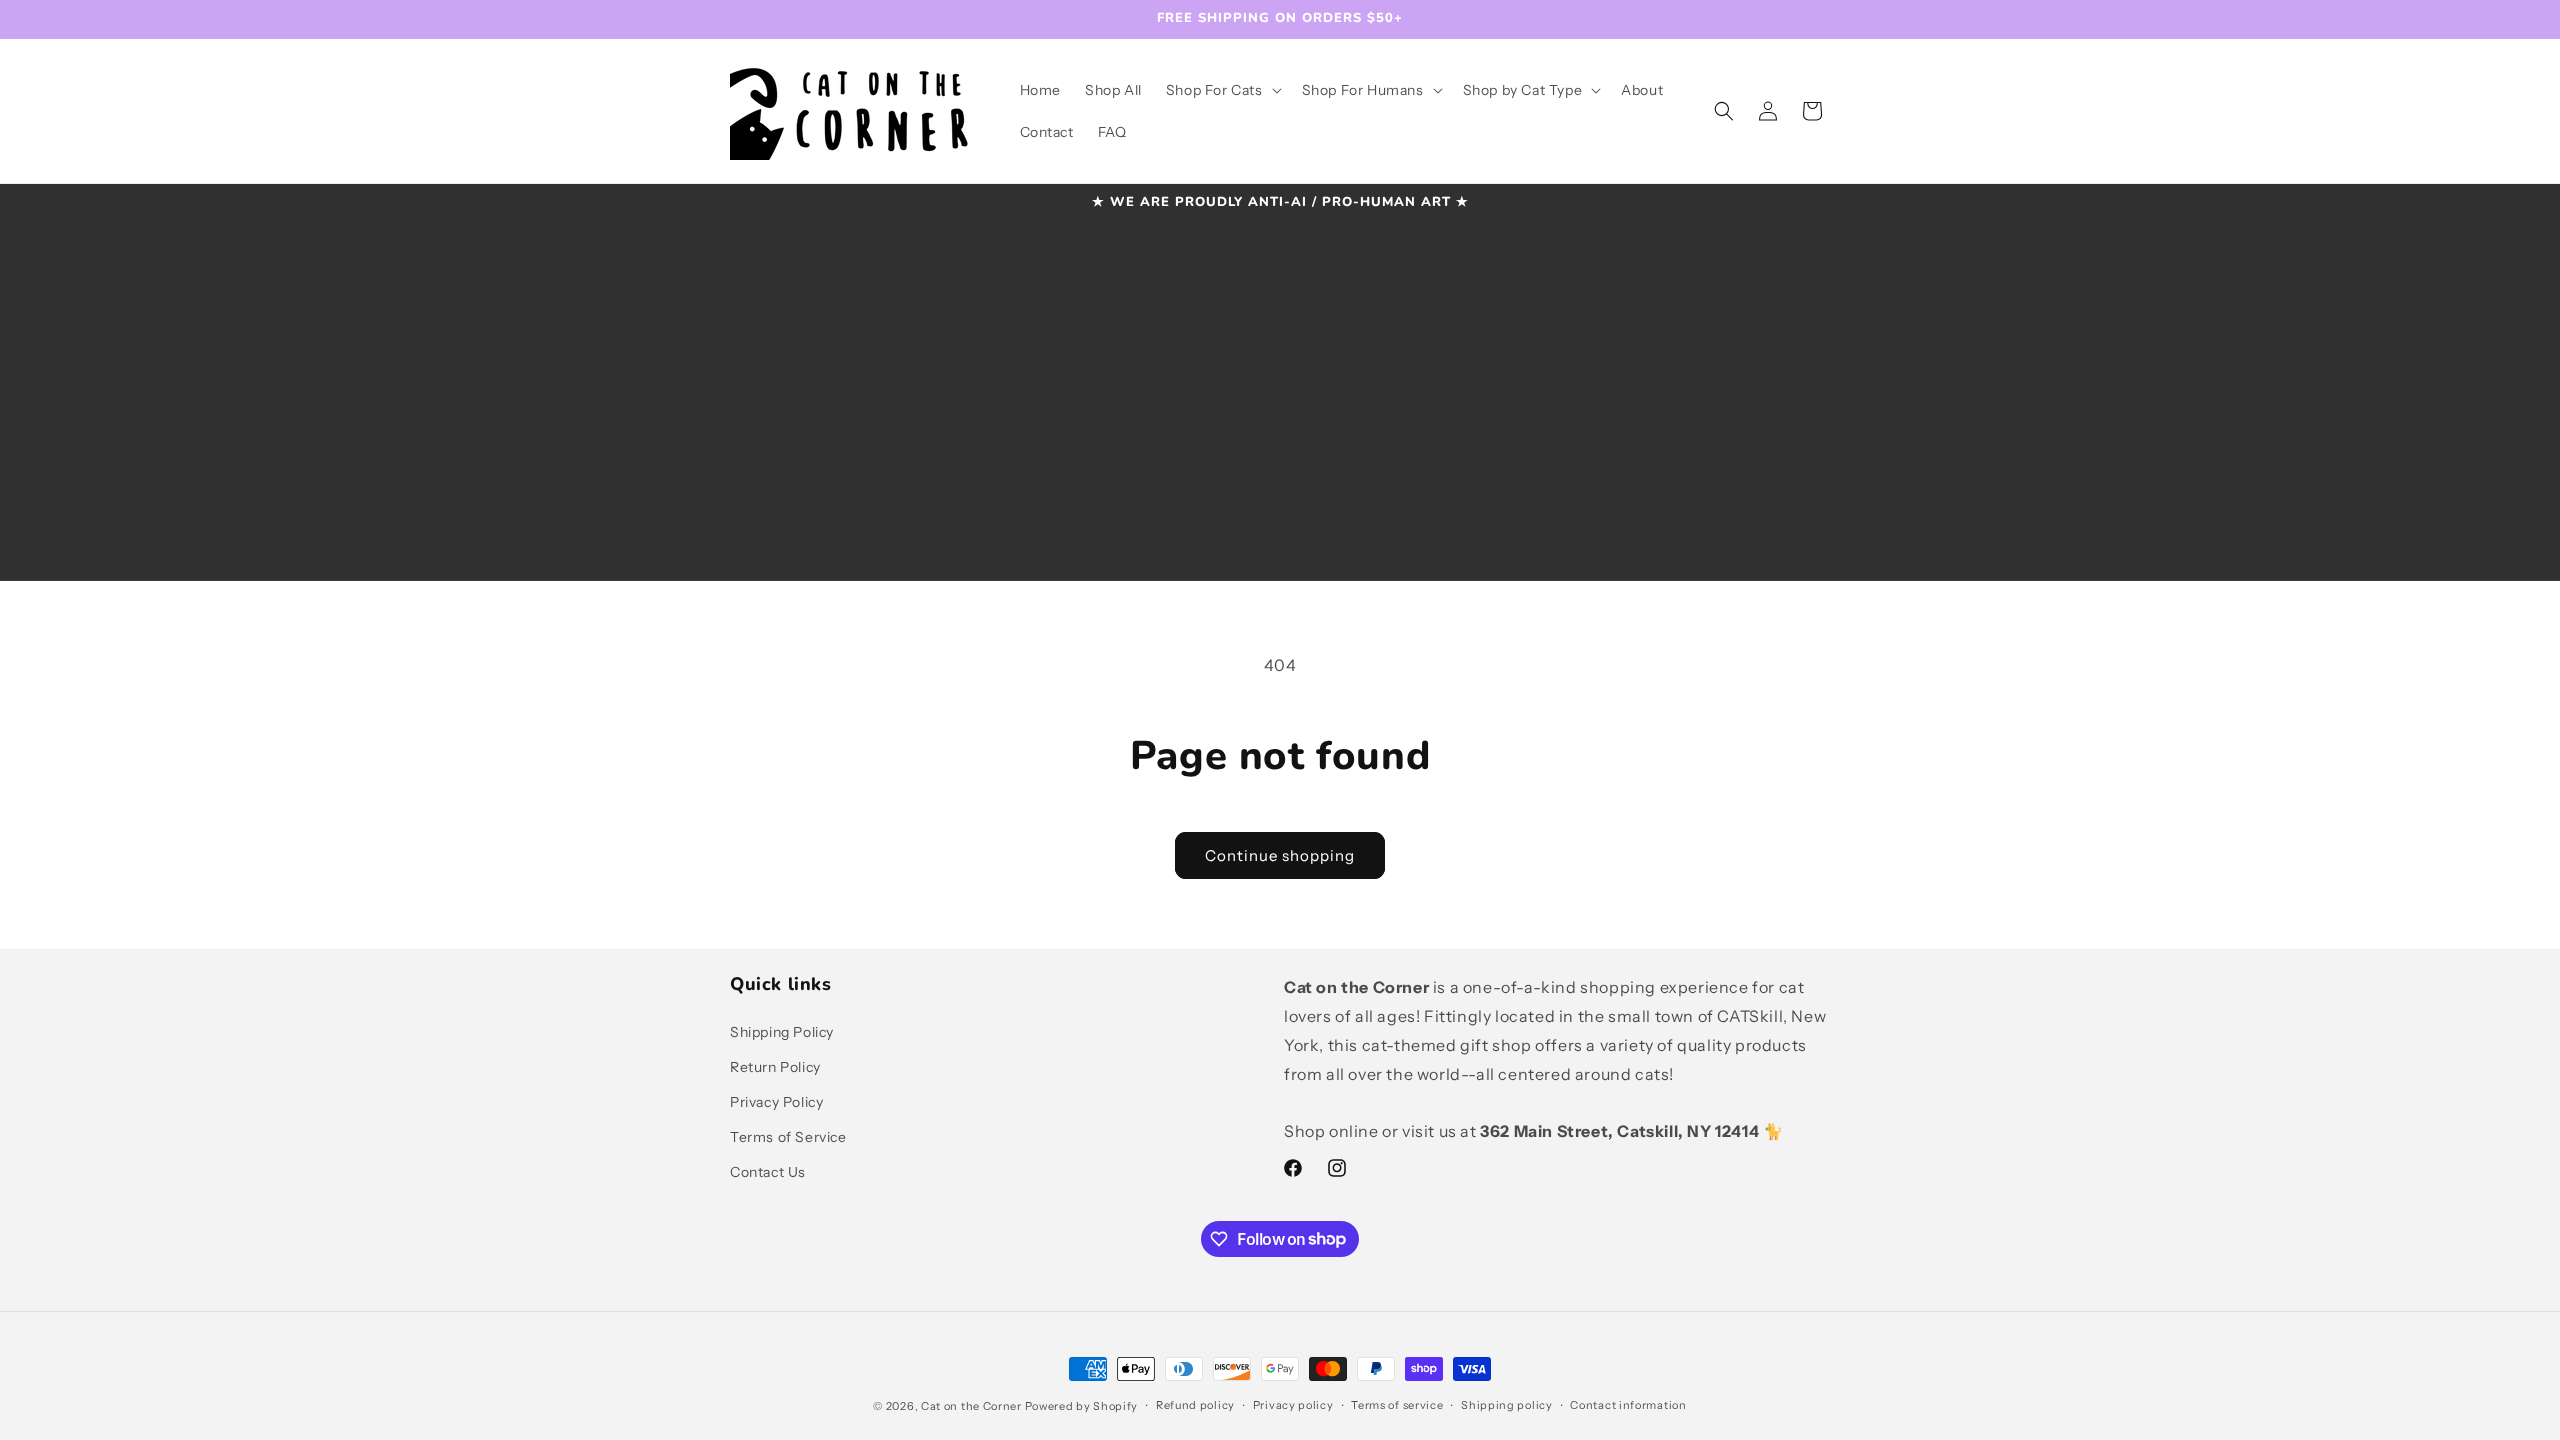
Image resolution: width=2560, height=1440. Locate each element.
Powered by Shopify (1082, 1406)
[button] (1222, 90)
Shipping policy (1507, 1405)
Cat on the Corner (971, 1406)
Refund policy (1195, 1405)
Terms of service (1397, 1405)
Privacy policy (1293, 1405)
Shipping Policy (782, 1032)
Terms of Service (788, 1137)
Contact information (1628, 1405)
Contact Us (768, 1172)
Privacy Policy (776, 1102)
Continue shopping (1280, 855)
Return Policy (775, 1067)
